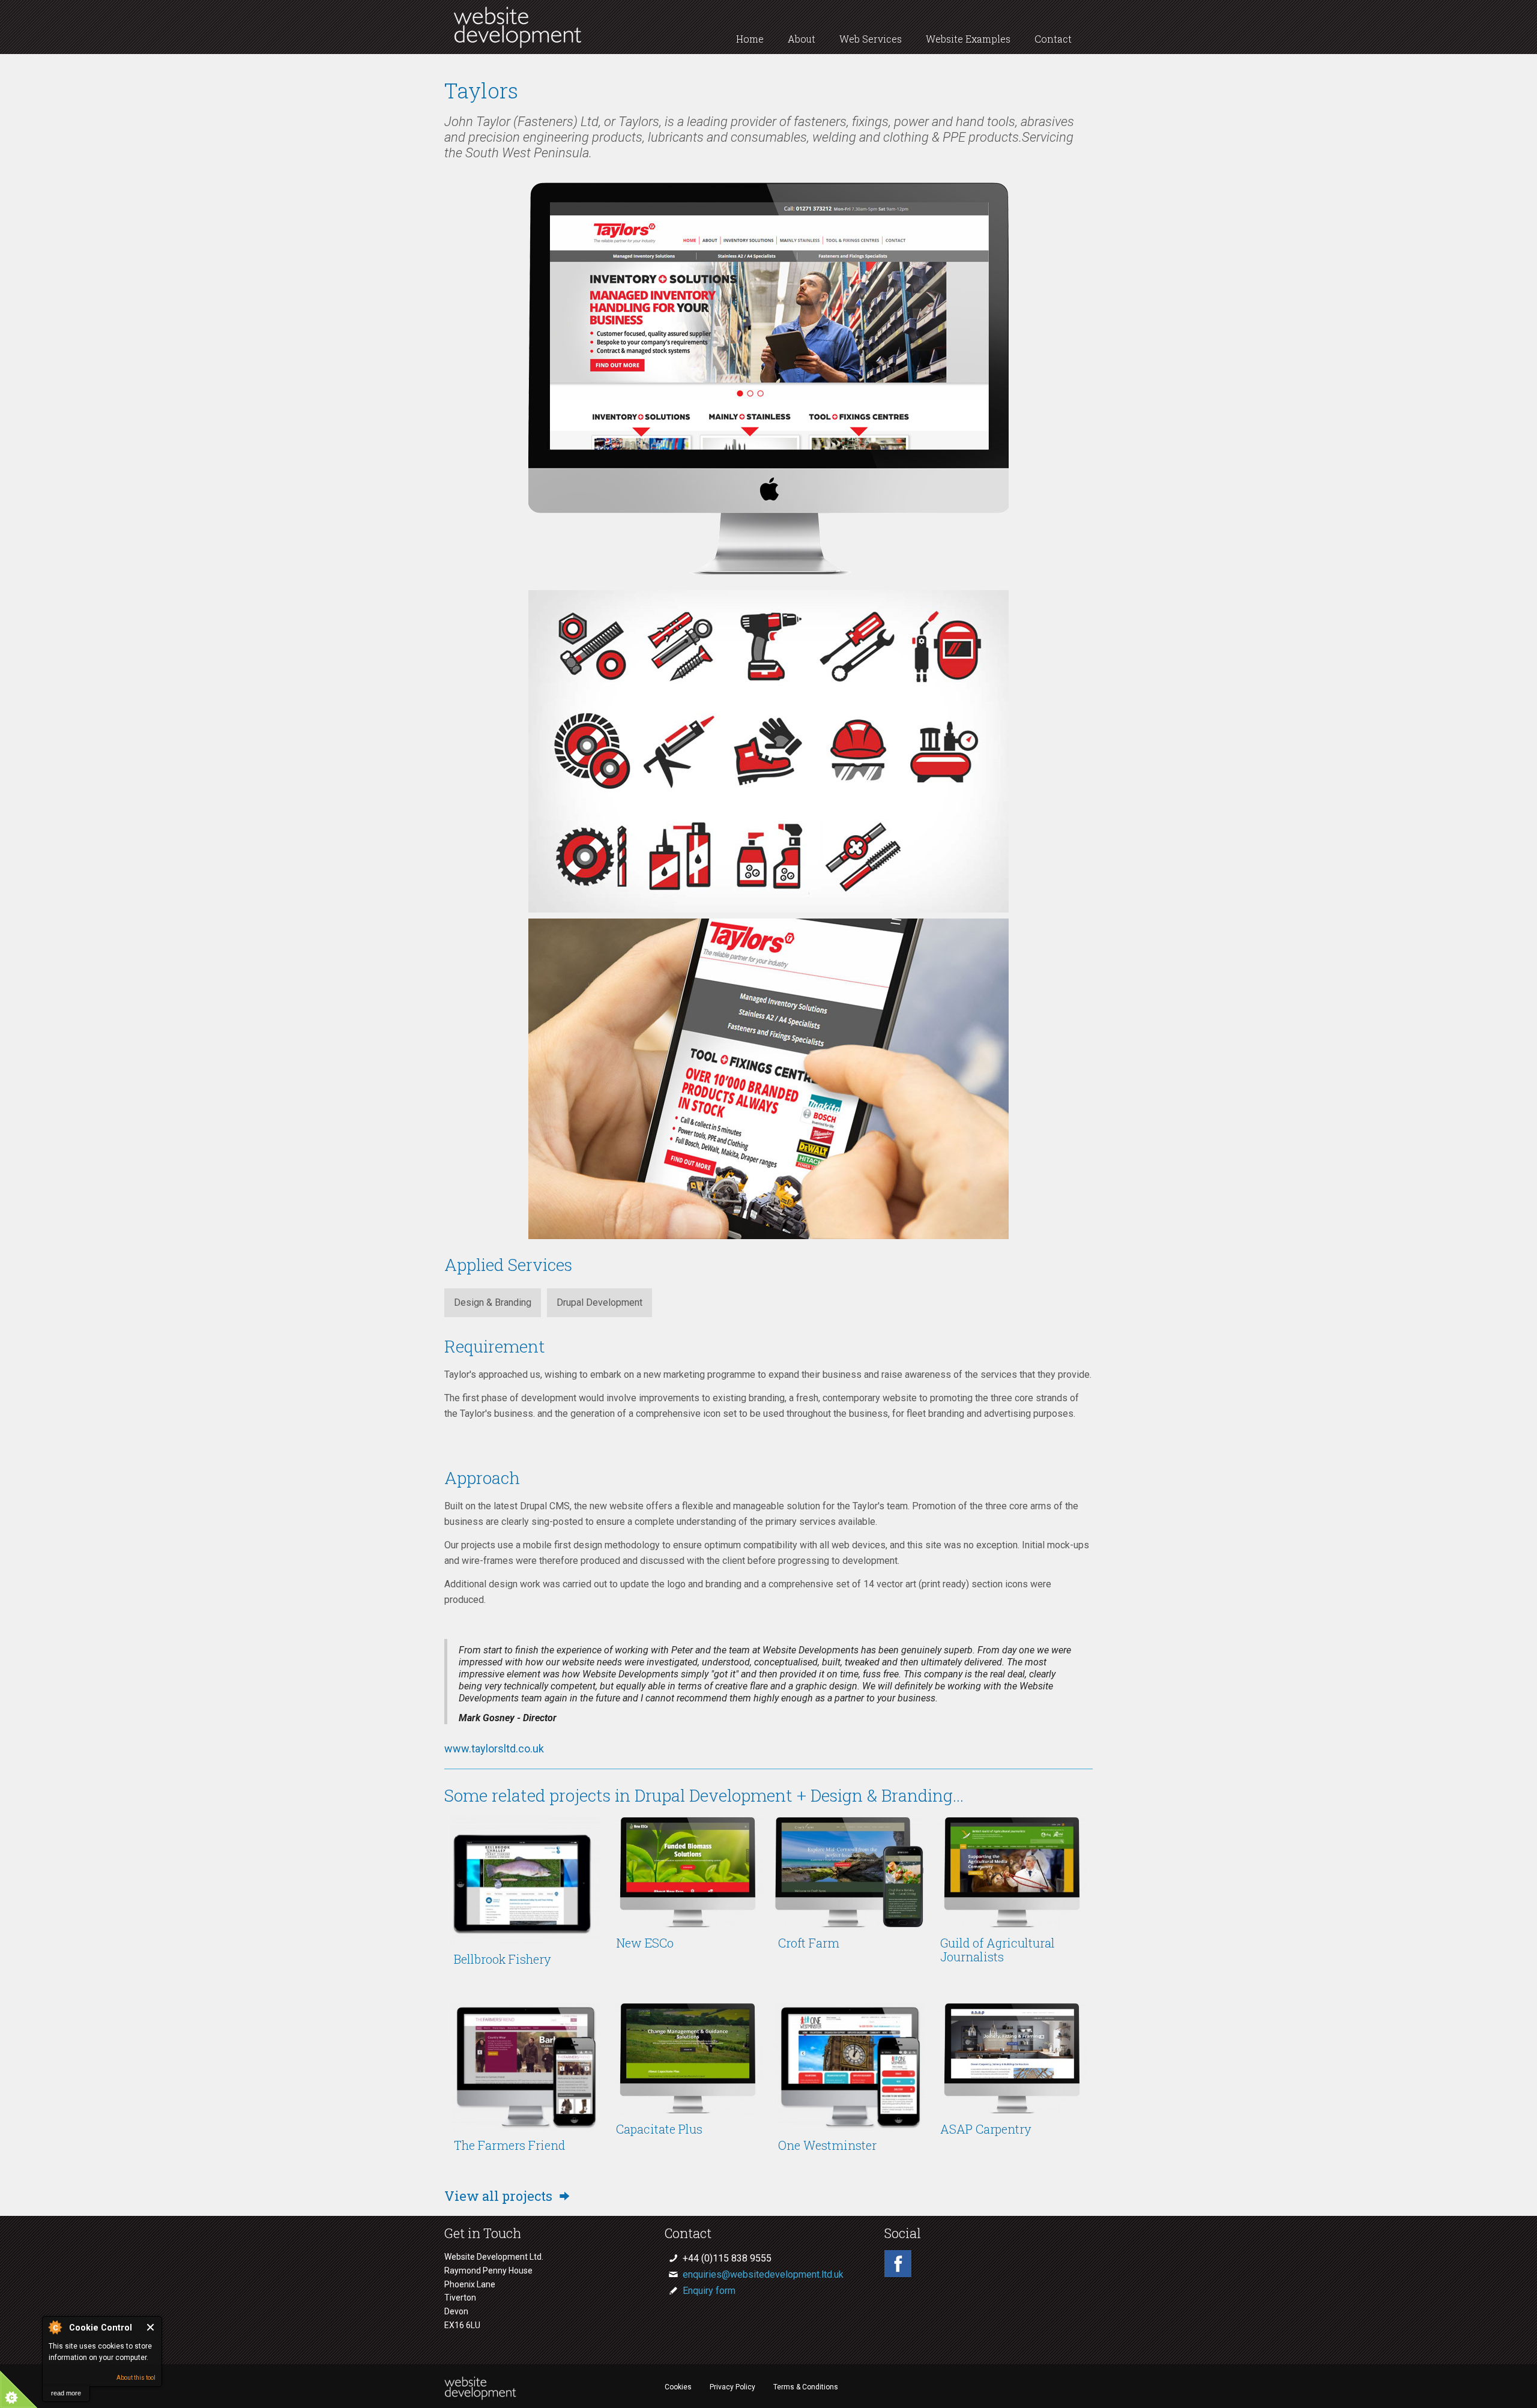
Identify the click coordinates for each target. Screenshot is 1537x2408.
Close (151, 2327)
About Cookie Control (55, 2327)
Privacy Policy (732, 2387)
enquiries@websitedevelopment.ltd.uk (763, 2274)
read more (66, 2393)
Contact (1053, 39)
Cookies (678, 2387)
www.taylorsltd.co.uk (494, 1749)
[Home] (518, 45)
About (802, 39)
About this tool (136, 2378)
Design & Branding (493, 1302)
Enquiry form (709, 2291)
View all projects (500, 2196)
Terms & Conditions (806, 2387)
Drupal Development (599, 1302)
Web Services (871, 39)
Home (750, 39)
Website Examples (968, 39)
